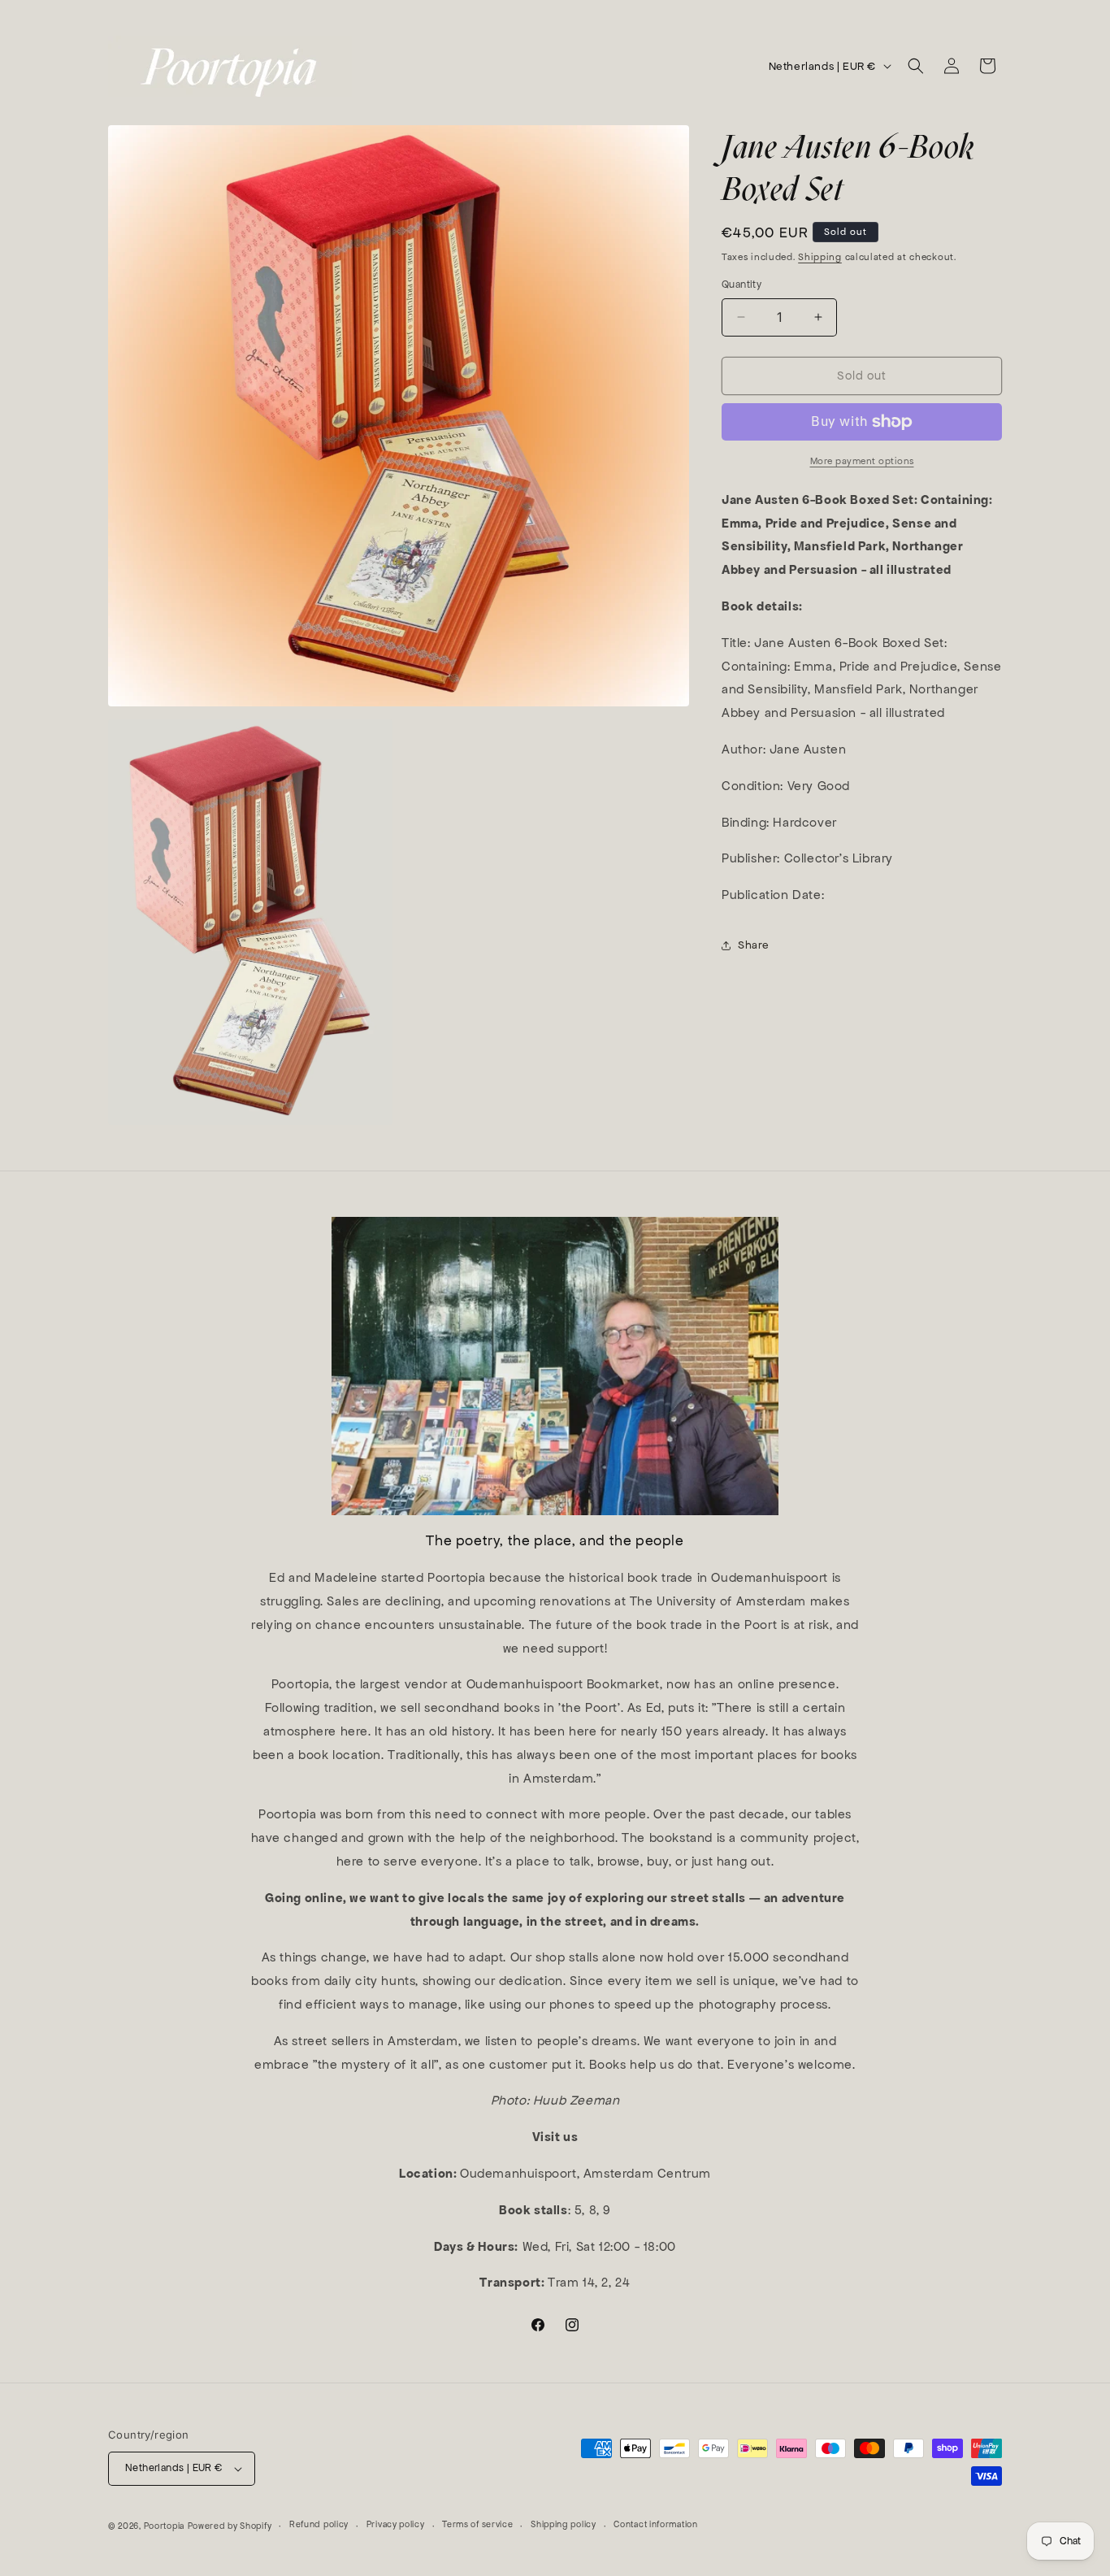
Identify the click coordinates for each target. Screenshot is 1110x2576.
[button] (916, 66)
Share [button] (754, 945)
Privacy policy (396, 2524)
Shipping (820, 257)
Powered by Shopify (230, 2526)
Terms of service (477, 2524)
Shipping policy (564, 2524)
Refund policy (319, 2524)
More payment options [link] (862, 461)
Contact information (655, 2524)
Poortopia (164, 2526)
